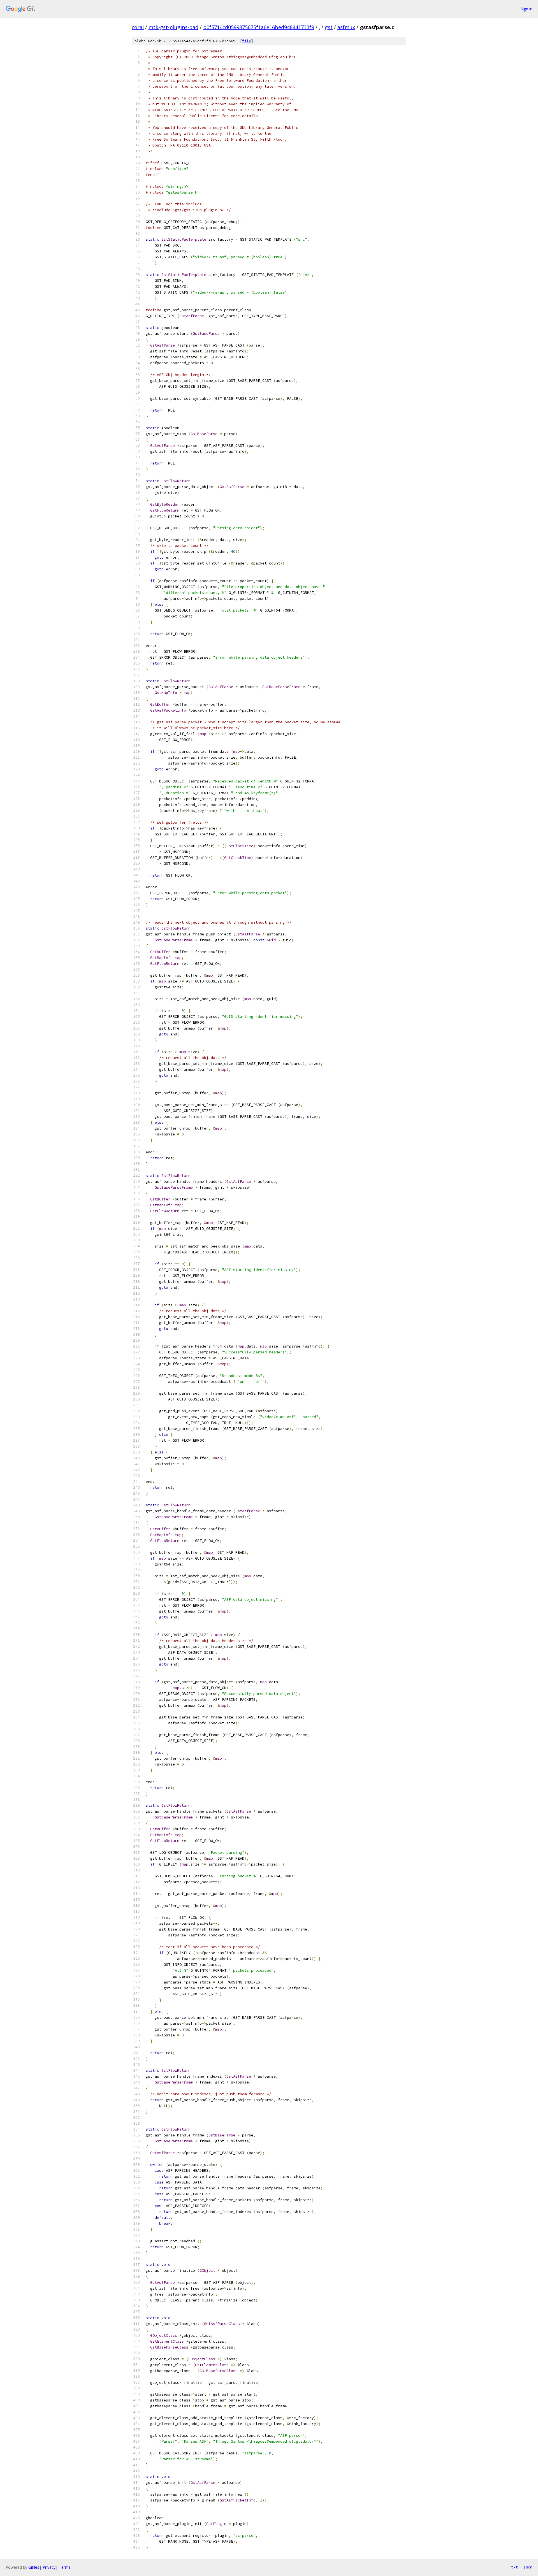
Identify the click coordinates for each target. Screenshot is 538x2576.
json (528, 2567)
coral (138, 27)
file (247, 41)
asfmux (346, 27)
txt (514, 2567)
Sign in (527, 9)
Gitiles (34, 2567)
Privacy (49, 2567)
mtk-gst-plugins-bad (173, 27)
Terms (65, 2567)
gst (329, 27)
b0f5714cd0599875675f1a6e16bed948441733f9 (259, 27)
